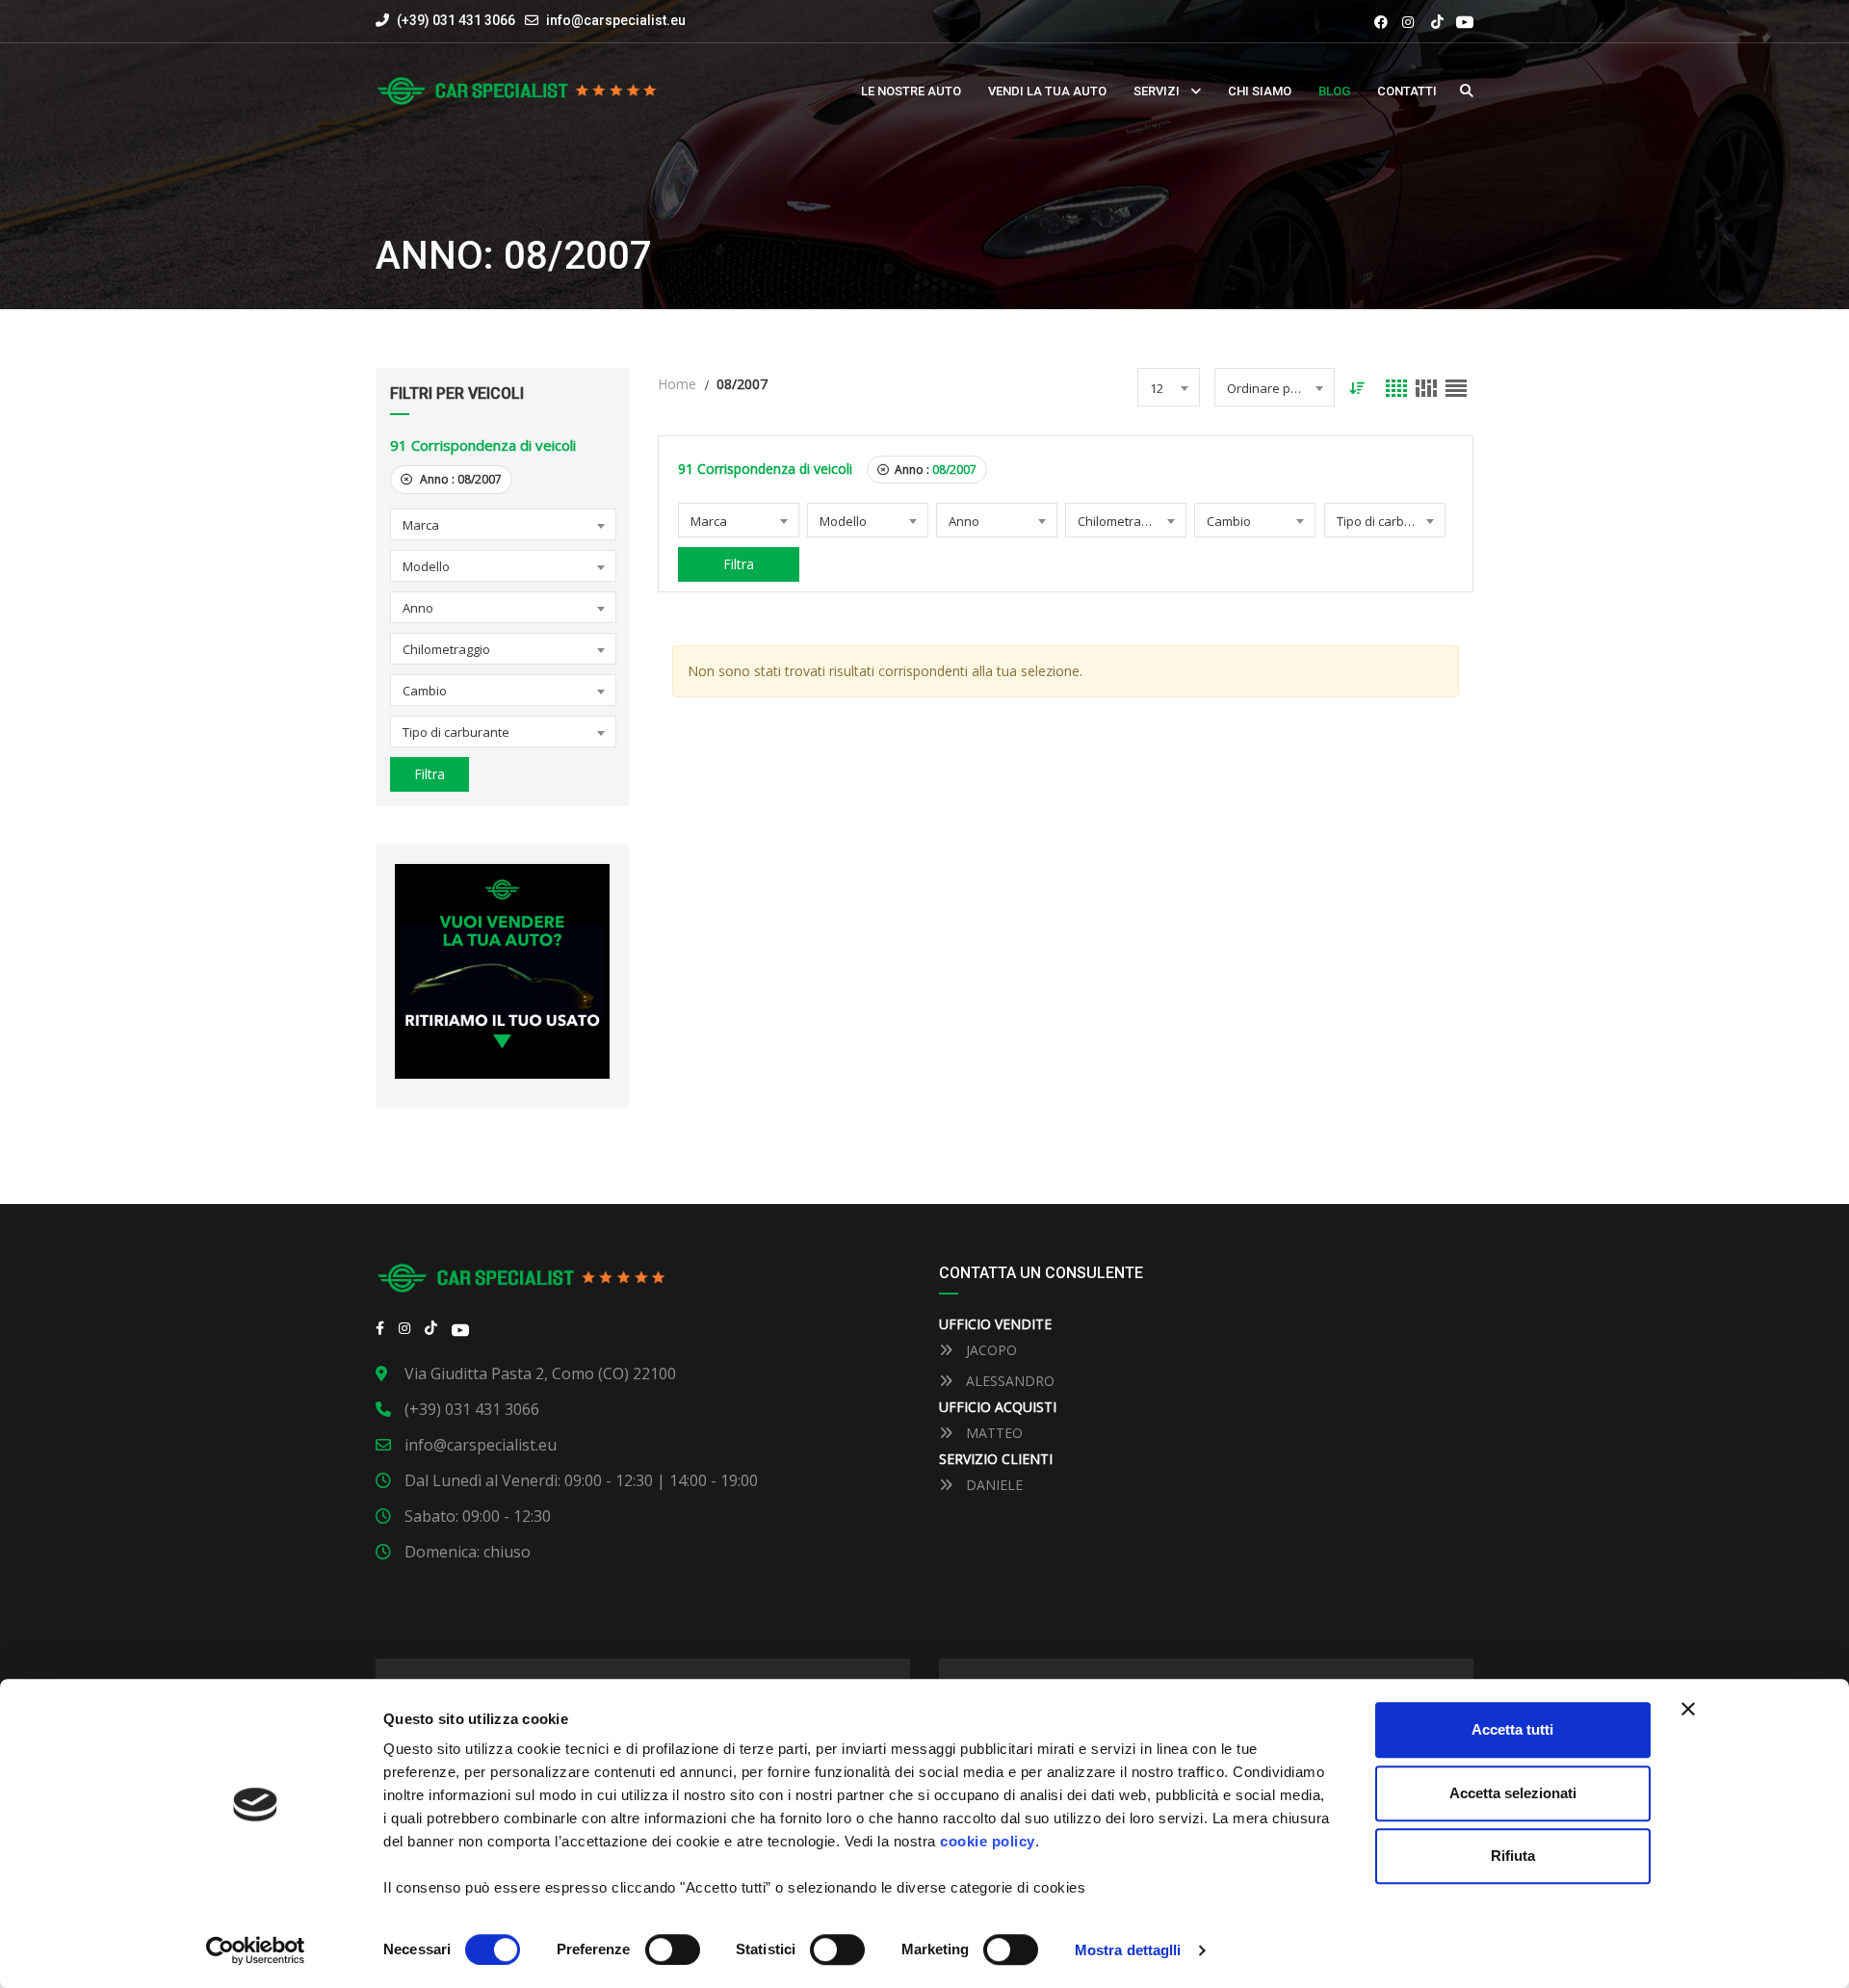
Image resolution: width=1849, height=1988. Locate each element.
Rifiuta (1513, 1856)
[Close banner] (1688, 1709)
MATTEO (992, 1433)
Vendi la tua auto (1047, 91)
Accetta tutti (1512, 1729)
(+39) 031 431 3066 (455, 20)
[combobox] (503, 524)
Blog (1334, 91)
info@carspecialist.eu (616, 20)
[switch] (673, 1949)
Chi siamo (1260, 91)
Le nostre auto (911, 91)
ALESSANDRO (1008, 1381)
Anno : (459, 479)
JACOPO (990, 1350)
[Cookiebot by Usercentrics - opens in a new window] (256, 1950)
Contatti (1407, 91)
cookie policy (988, 1841)
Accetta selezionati (1513, 1793)
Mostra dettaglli (1128, 1950)
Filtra (430, 774)
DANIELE (992, 1485)
